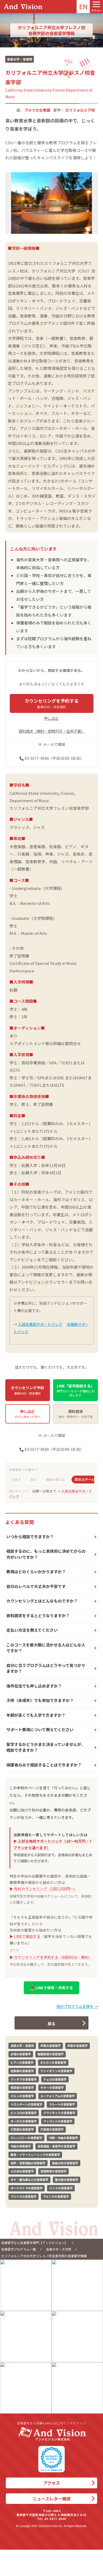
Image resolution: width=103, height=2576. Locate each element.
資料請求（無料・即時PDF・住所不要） (52, 731)
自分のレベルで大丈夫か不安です (36, 1586)
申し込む (51, 718)
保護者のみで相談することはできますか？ (44, 1765)
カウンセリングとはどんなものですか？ (42, 1601)
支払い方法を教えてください (32, 1630)
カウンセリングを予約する (51, 703)
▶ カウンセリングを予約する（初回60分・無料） (51, 1957)
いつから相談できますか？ (30, 1537)
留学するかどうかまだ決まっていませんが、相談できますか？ (46, 1747)
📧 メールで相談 (51, 744)
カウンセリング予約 (27, 1390)
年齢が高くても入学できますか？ (36, 1715)
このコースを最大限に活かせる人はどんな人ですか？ (46, 1648)
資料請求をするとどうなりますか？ (38, 1615)
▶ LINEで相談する (25, 1936)
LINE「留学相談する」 (75, 1390)
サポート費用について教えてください (40, 1729)
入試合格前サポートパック (40, 1324)
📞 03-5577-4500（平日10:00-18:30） (51, 758)
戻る (51, 2024)
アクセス (52, 2483)
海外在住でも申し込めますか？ (34, 1686)
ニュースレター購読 (52, 2499)
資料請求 (76, 1414)
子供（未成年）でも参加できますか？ (40, 1700)
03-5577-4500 (55, 2519)
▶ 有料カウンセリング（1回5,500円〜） (43, 1889)
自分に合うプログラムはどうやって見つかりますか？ (46, 1668)
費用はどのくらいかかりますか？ (36, 1572)
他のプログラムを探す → (77, 2006)
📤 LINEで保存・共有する (51, 1988)
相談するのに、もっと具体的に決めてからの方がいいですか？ (46, 1554)
